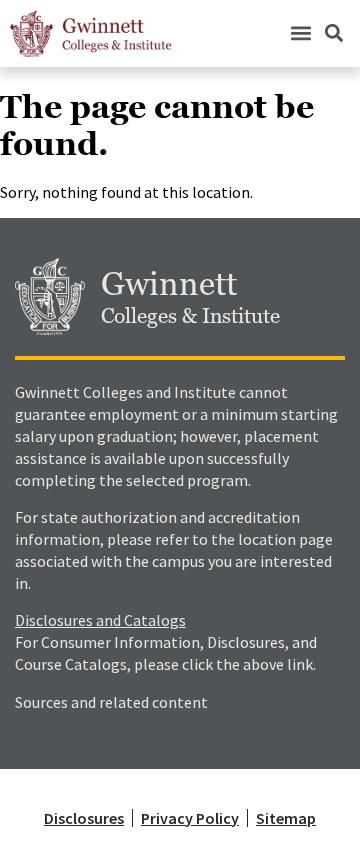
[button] (300, 33)
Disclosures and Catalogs (100, 620)
